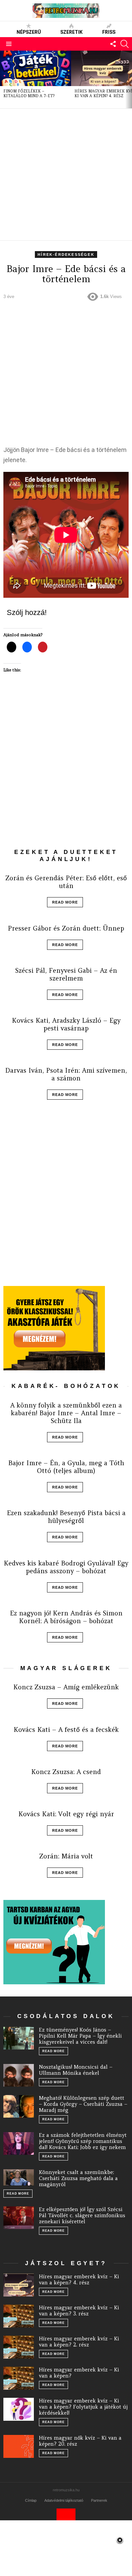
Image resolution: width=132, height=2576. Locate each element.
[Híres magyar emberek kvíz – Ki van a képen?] (19, 2378)
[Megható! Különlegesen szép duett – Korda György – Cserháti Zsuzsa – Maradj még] (19, 2107)
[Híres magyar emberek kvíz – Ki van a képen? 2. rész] (19, 2347)
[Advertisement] (66, 175)
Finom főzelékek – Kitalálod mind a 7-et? (29, 93)
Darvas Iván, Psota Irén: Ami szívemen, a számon (66, 1074)
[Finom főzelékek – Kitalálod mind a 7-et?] (36, 68)
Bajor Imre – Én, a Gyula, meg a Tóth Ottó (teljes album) (66, 1467)
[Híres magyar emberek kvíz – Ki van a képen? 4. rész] (19, 2285)
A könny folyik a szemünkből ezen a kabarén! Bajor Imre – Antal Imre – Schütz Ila (66, 1413)
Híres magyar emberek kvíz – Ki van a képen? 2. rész (79, 2342)
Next (129, 79)
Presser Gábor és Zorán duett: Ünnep (66, 928)
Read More (65, 902)
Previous (3, 79)
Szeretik (71, 32)
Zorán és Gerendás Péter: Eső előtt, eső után (66, 882)
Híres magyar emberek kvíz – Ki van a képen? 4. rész (79, 2279)
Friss (109, 32)
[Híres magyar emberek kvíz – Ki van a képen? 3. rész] (19, 2316)
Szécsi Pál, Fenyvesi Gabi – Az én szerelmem (66, 974)
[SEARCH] (125, 44)
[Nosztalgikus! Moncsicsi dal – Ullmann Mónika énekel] (19, 2075)
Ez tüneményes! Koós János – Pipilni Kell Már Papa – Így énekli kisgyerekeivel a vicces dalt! (80, 2036)
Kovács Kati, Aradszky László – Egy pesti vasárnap (66, 1024)
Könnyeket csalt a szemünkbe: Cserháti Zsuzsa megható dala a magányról (78, 2178)
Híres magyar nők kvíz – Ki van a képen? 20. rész (80, 2441)
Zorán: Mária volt (66, 1856)
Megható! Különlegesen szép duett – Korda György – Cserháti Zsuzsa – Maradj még (83, 2104)
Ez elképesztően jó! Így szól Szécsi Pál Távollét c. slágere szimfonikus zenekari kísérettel (82, 2215)
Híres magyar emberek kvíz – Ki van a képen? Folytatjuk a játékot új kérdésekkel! (83, 2407)
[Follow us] (113, 44)
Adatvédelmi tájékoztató (64, 2500)
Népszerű (29, 32)
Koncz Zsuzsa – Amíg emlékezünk (66, 1687)
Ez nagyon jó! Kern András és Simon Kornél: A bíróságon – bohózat (66, 1617)
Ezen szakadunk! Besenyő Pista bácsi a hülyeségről (66, 1517)
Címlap (31, 2500)
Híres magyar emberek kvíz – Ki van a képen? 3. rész (79, 2311)
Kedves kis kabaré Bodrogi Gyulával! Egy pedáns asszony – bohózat (66, 1567)
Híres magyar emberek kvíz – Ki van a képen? (79, 2373)
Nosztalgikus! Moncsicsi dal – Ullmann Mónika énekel (76, 2070)
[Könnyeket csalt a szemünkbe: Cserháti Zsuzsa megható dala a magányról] (19, 2177)
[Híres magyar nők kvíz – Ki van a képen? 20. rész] (19, 2446)
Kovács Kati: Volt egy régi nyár (66, 1814)
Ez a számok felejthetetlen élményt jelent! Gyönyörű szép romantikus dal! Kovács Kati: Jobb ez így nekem (83, 2141)
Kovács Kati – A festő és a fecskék (66, 1729)
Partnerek (99, 2500)
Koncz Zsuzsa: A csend (66, 1772)
